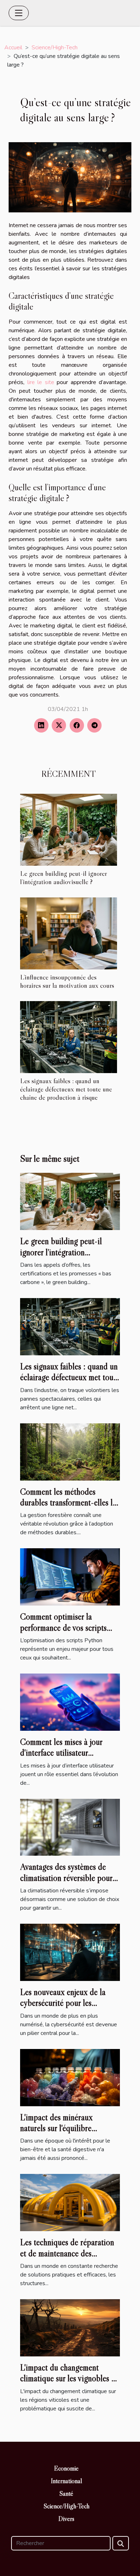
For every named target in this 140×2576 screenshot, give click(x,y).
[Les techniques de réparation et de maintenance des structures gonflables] (70, 2202)
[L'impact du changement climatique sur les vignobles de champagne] (70, 2327)
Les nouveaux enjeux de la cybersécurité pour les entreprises (63, 2003)
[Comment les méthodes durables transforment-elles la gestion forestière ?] (70, 1451)
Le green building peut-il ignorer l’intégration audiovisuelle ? (64, 877)
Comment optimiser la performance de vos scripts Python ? (63, 1627)
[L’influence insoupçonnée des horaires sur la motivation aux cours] (69, 933)
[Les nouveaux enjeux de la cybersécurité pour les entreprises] (70, 1952)
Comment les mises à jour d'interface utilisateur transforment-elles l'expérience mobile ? (70, 1758)
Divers (66, 2519)
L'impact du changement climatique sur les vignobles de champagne (70, 2378)
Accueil (13, 48)
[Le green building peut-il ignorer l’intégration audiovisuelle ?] (69, 830)
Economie (66, 2468)
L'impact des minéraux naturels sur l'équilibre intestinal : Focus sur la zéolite (69, 2128)
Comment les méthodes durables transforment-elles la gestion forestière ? (68, 1503)
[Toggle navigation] (19, 13)
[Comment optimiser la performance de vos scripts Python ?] (70, 1577)
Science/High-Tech (55, 48)
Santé (66, 2494)
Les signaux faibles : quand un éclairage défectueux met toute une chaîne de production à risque (66, 1089)
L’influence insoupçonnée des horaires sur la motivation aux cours (67, 981)
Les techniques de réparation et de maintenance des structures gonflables (67, 2253)
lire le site (41, 382)
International (67, 2481)
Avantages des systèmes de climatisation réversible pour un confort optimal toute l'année (66, 1883)
